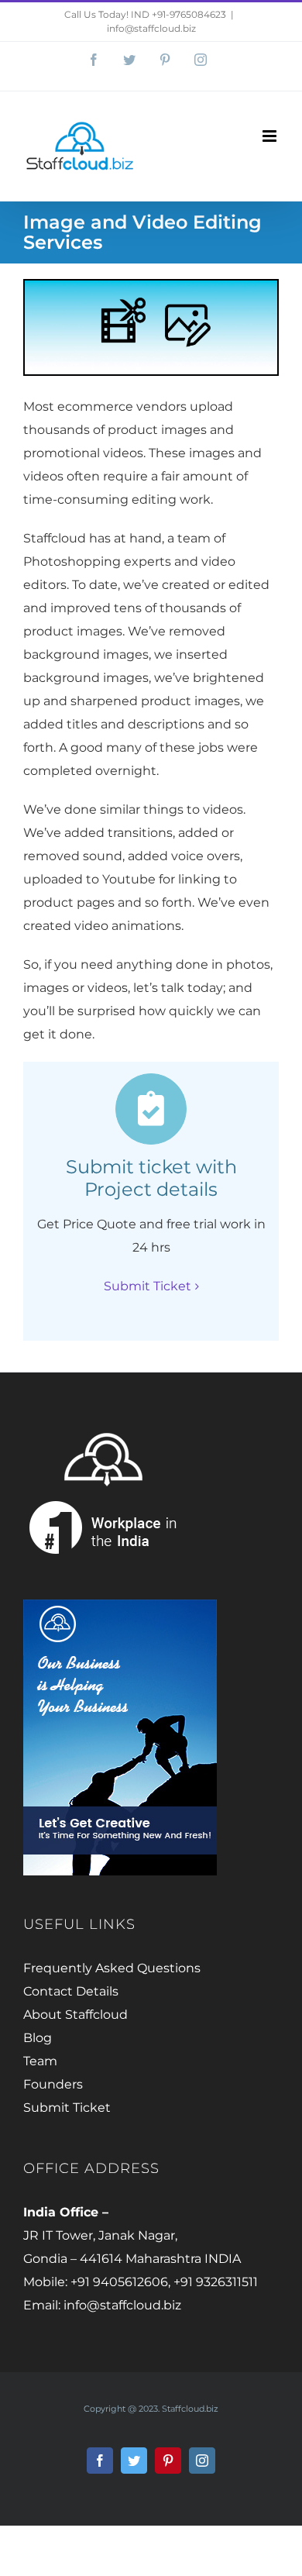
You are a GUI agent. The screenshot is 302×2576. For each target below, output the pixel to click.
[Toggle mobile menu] (271, 136)
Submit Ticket (67, 2108)
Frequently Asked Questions (112, 1968)
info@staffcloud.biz (151, 28)
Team (40, 2061)
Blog (38, 2038)
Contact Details (71, 1991)
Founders (53, 2084)
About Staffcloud (75, 2015)
